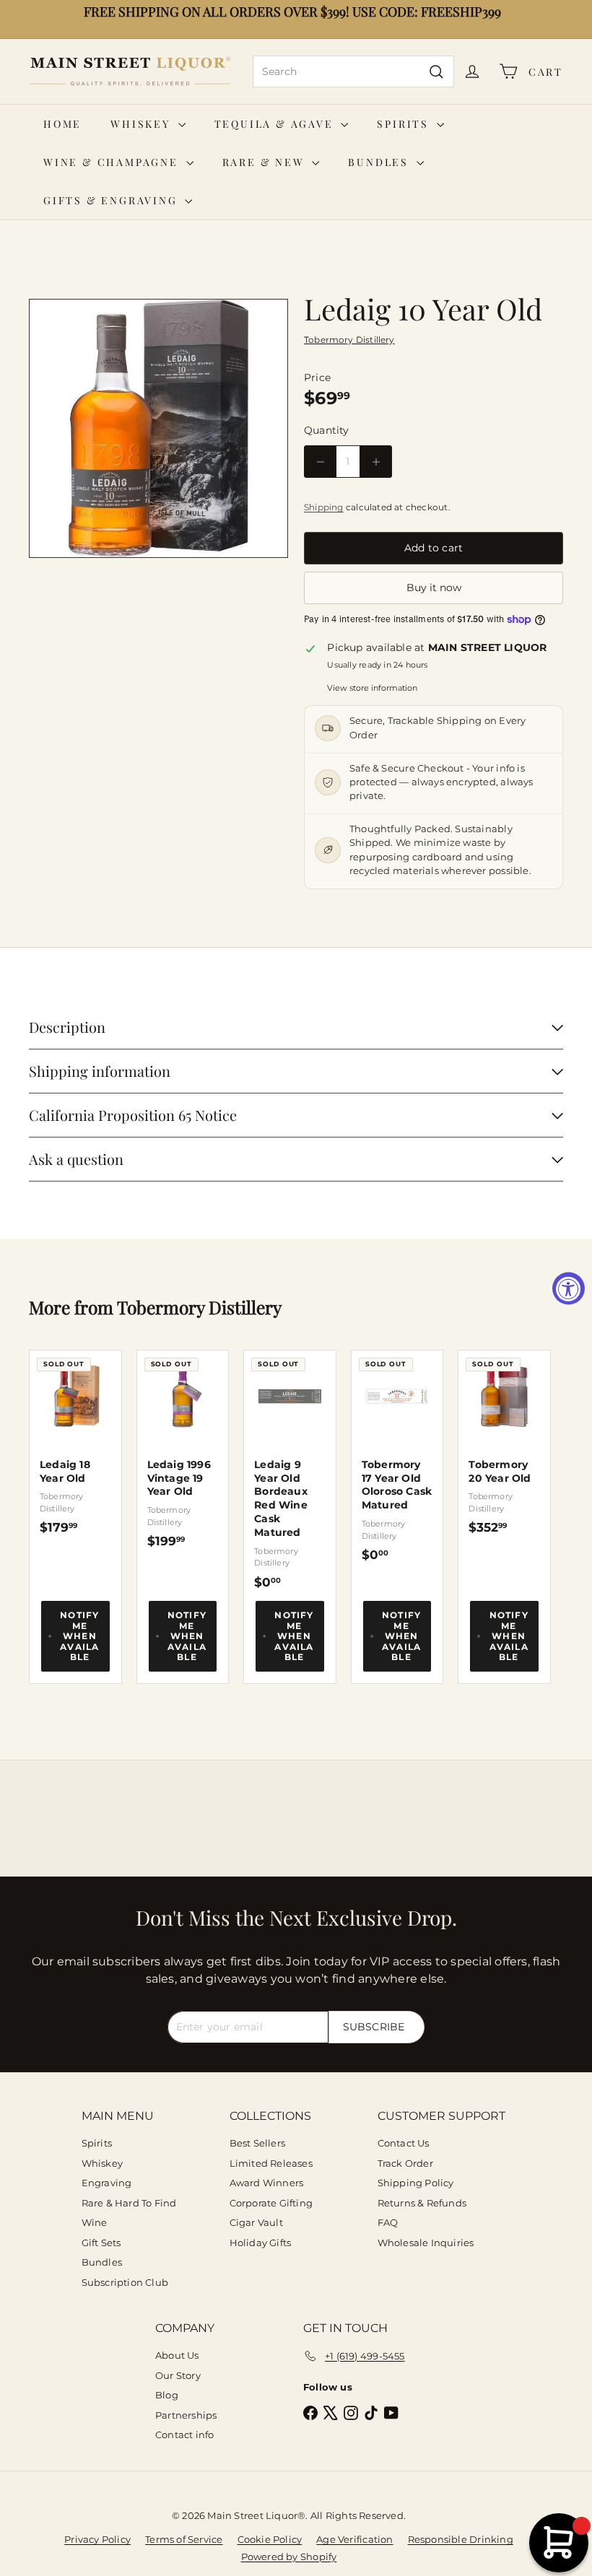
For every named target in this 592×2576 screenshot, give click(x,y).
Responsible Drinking (461, 2539)
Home (62, 124)
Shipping (324, 507)
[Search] (436, 71)
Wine (95, 2222)
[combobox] (353, 71)
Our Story (178, 2375)
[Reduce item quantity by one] (320, 462)
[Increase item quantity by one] (376, 462)
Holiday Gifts (261, 2243)
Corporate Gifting (271, 2203)
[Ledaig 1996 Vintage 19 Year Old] (183, 1450)
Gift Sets (101, 2243)
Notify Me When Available (79, 1636)
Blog (167, 2395)
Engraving (107, 2183)
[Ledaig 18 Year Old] (75, 1443)
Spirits (405, 124)
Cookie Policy (270, 2539)
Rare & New (266, 162)
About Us (177, 2355)
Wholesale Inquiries (426, 2243)
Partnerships (186, 2415)
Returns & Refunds (422, 2203)
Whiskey (142, 124)
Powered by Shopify (289, 2557)
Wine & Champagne (113, 162)
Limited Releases (271, 2163)
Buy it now (434, 588)
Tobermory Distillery (199, 1307)
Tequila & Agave (276, 124)
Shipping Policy (416, 2183)
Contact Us (404, 2143)
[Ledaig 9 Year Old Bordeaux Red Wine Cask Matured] (290, 1470)
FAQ (388, 2222)
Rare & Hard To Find (129, 2203)
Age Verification (354, 2539)
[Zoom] (158, 428)
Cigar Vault (256, 2222)
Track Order (405, 2163)
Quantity (327, 430)
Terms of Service (184, 2539)
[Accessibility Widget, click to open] (569, 1288)
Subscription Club (125, 2282)
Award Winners (267, 2183)
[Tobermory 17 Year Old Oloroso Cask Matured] (397, 1457)
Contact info (185, 2435)
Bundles (380, 162)
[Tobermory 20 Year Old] (504, 1443)
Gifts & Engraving (112, 200)
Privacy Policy (97, 2539)
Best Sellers (258, 2143)
